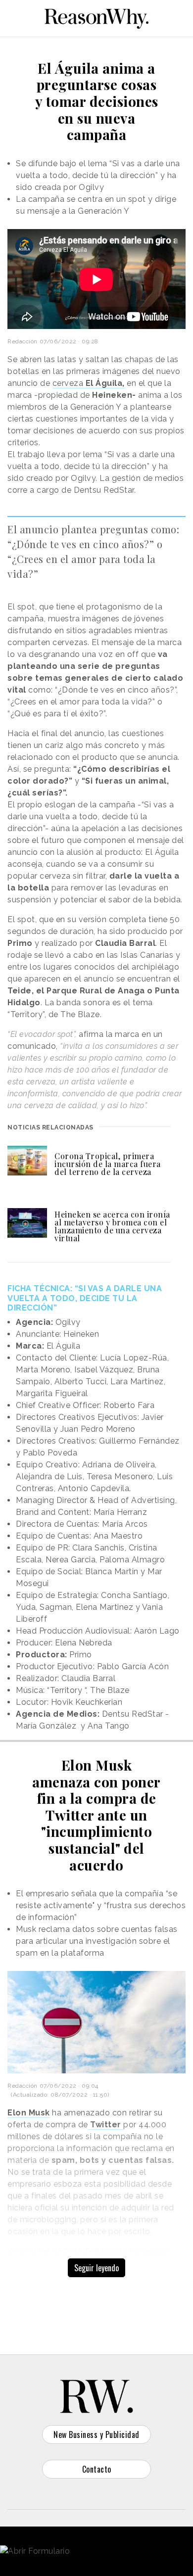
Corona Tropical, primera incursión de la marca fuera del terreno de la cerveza (108, 1164)
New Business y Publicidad (96, 2435)
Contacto (97, 2469)
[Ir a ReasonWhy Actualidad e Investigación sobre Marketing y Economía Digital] (96, 17)
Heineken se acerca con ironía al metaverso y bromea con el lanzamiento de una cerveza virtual (112, 1226)
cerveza (89, 383)
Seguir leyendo (96, 2268)
